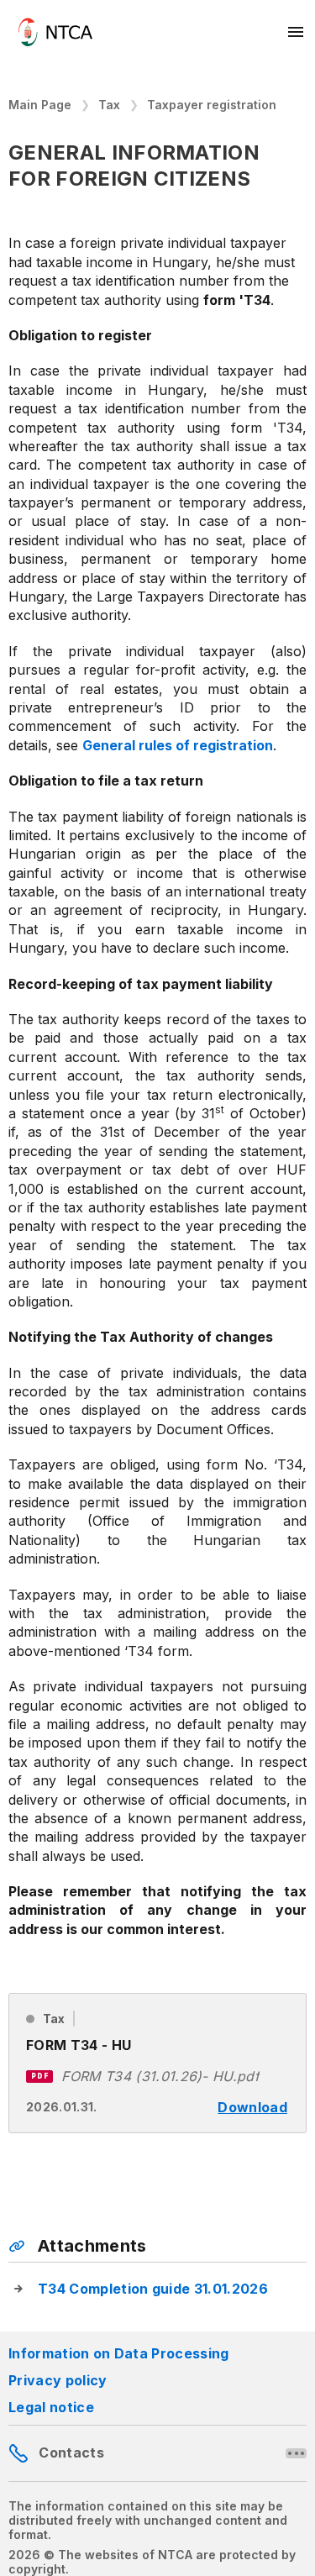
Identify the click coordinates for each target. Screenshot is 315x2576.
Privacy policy (58, 2380)
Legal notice (51, 2407)
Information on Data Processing (119, 2353)
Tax (109, 105)
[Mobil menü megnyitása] (297, 32)
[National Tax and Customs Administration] (55, 32)
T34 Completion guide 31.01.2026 (153, 2289)
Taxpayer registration (212, 105)
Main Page (40, 105)
